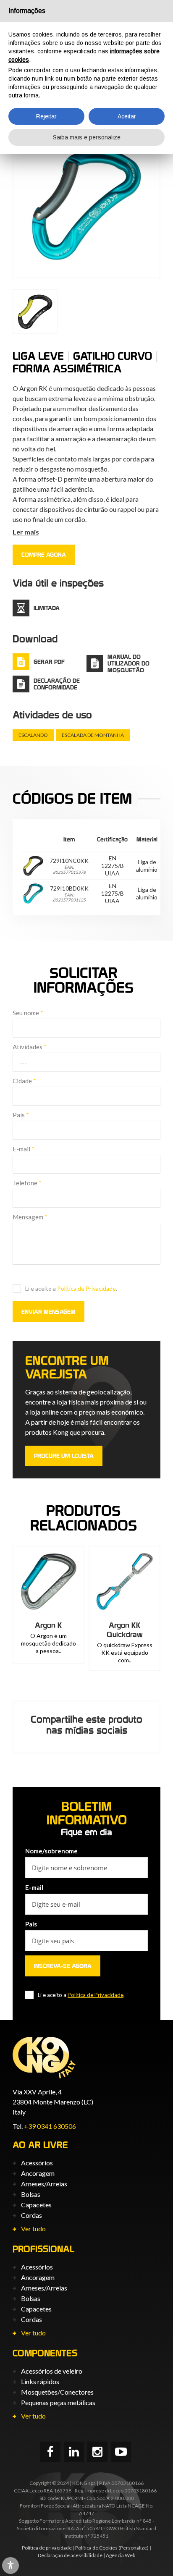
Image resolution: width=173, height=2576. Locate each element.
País (21, 1115)
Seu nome (28, 1013)
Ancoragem (38, 2173)
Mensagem (30, 1217)
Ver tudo (33, 2229)
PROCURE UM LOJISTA (64, 1456)
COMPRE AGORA (44, 555)
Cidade (24, 1081)
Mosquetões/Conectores (57, 2392)
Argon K (48, 1625)
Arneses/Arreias (44, 2184)
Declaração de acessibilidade (70, 2555)
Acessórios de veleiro (52, 2371)
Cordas (31, 2215)
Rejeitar (46, 116)
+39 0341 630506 (50, 2126)
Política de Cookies (96, 2548)
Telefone (27, 1183)
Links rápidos (40, 2381)
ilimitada (47, 608)
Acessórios (37, 2163)
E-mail (24, 1149)
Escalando (33, 735)
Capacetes (36, 2205)
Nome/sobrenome (51, 1851)
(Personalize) (134, 2548)
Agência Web (121, 2555)
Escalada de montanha (93, 735)
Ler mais (26, 532)
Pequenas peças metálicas (58, 2402)
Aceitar (127, 116)
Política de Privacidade (86, 1288)
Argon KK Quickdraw (125, 1630)
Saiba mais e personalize (87, 137)
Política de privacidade (47, 2548)
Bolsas (31, 2194)
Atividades (30, 1047)
